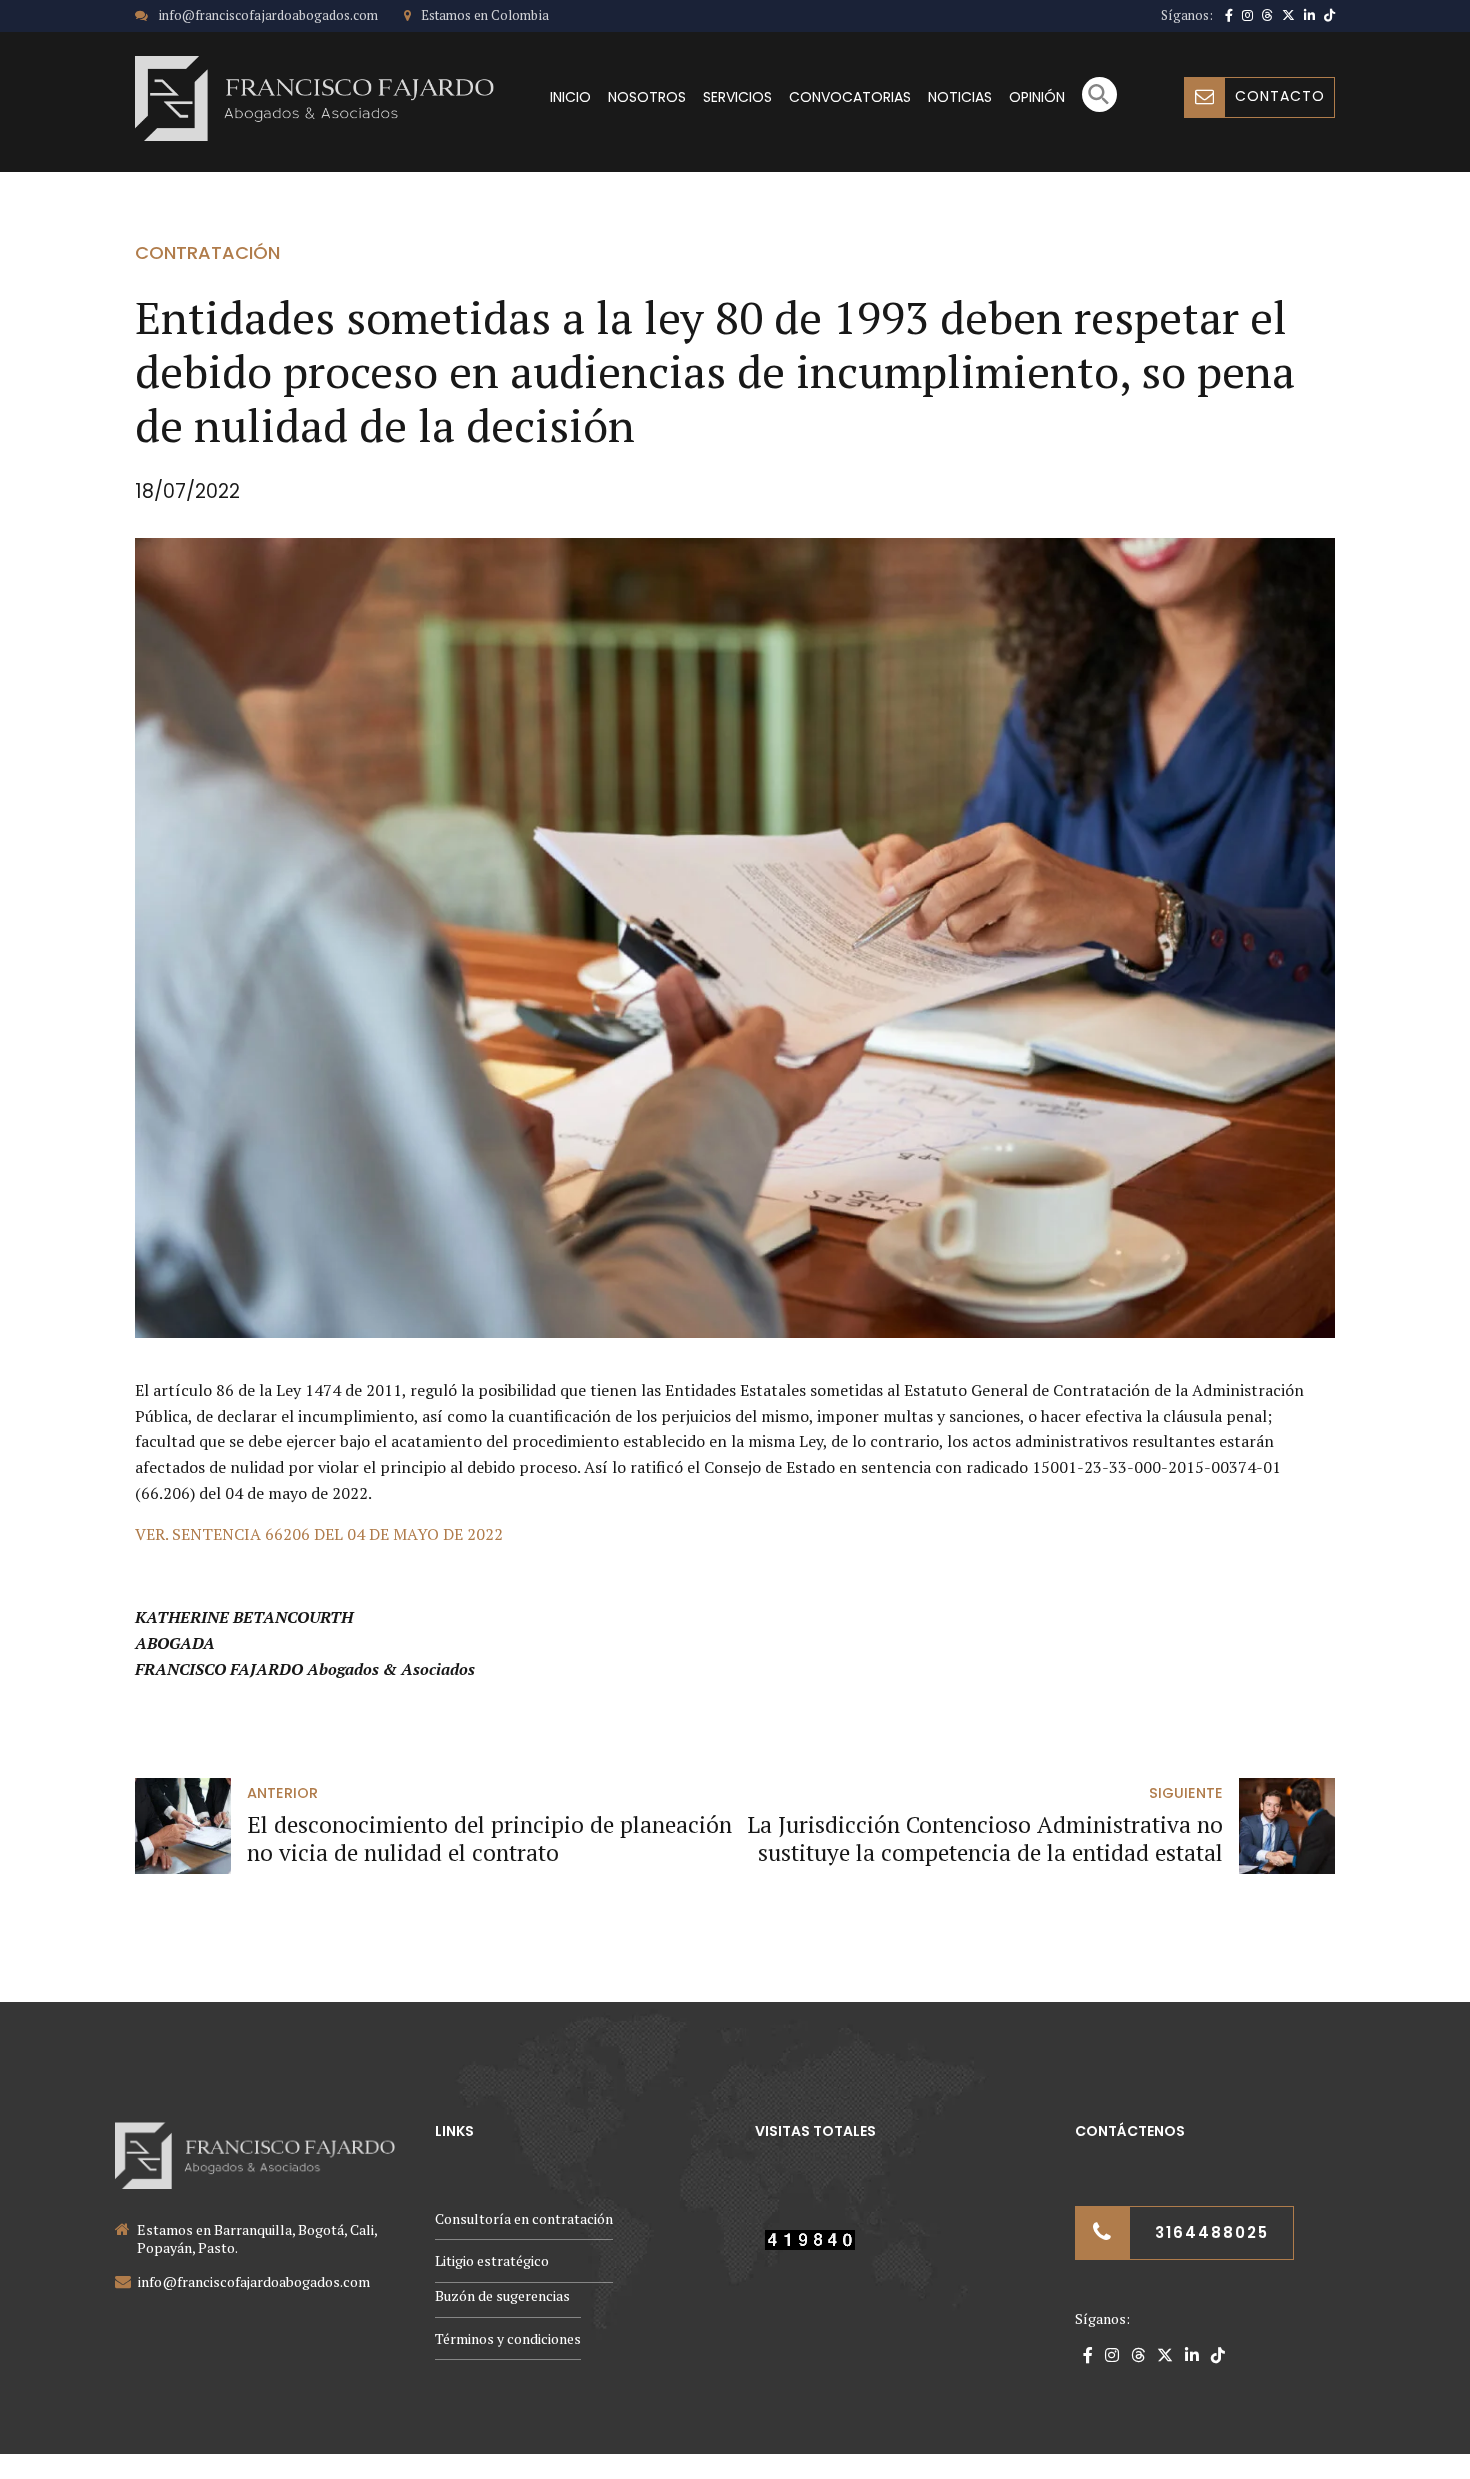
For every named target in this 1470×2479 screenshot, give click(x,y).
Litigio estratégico (492, 2260)
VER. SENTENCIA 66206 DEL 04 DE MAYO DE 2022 (319, 1534)
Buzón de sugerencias (502, 2295)
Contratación (207, 252)
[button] (1099, 107)
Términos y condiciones (508, 2338)
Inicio (570, 97)
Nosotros (647, 97)
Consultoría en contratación (524, 2218)
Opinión (1037, 97)
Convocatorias (850, 97)
